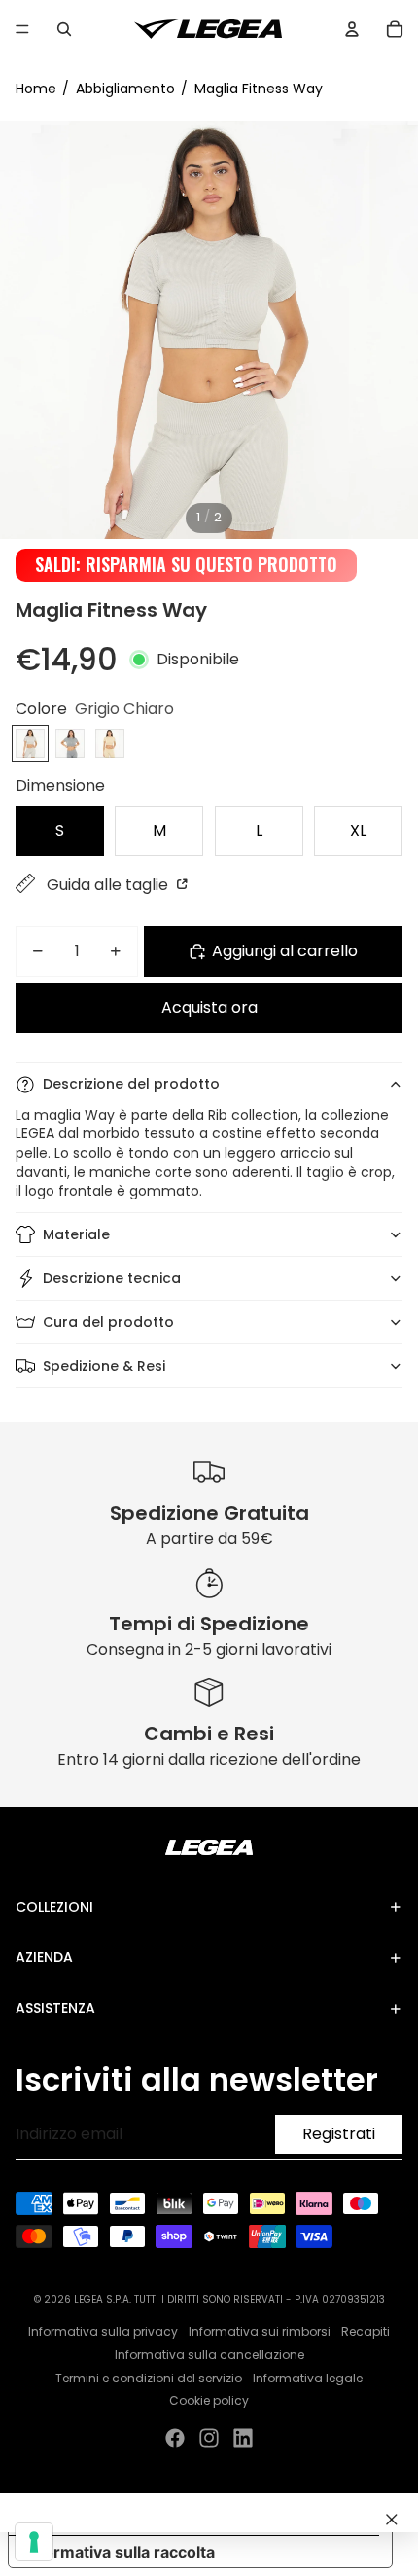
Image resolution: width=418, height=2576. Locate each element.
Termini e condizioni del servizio (149, 2378)
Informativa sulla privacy (103, 2331)
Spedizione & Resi (104, 1366)
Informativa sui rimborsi (260, 2331)
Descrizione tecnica (112, 1278)
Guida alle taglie (109, 885)
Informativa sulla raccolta (120, 2552)
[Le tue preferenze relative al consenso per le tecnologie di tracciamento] (34, 2542)
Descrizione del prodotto (131, 1084)
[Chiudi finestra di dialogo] (392, 2520)
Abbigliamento (125, 89)
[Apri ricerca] (64, 29)
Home (36, 89)
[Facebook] (175, 2438)
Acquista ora (209, 1007)
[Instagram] (209, 2438)
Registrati (339, 2134)
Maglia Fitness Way (259, 89)
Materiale (76, 1234)
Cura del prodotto (108, 1322)
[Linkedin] (243, 2438)
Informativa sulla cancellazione (209, 2355)
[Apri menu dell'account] (352, 29)
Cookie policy (209, 2400)
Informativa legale (308, 2378)
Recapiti (366, 2331)
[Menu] (22, 29)
